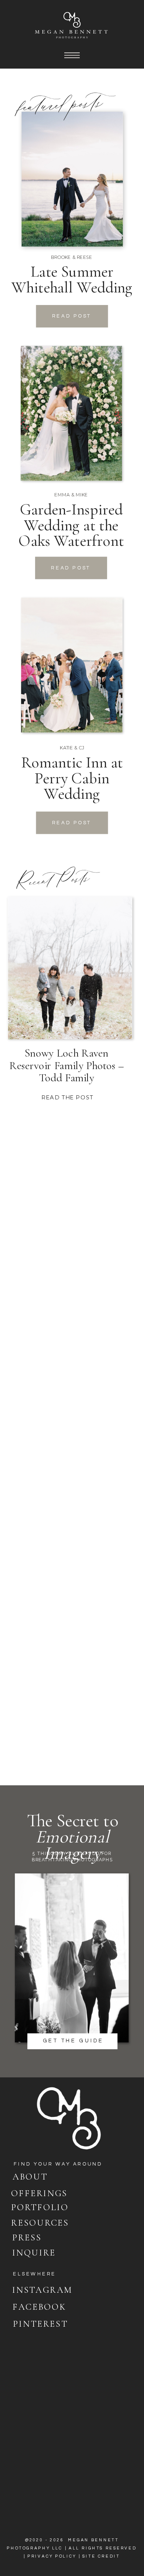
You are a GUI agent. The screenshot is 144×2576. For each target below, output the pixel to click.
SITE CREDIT (101, 2556)
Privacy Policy (52, 2556)
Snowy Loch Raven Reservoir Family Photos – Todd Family (67, 1065)
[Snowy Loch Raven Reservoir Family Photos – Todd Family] (70, 968)
